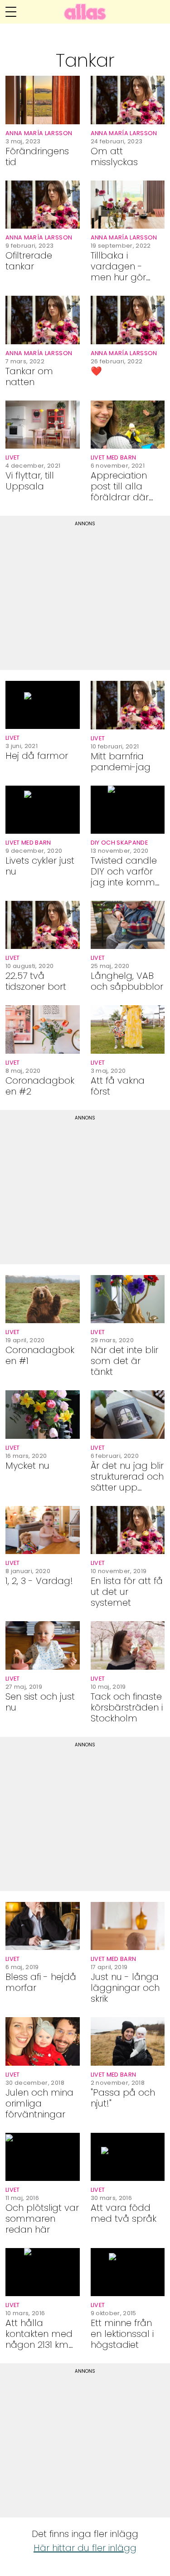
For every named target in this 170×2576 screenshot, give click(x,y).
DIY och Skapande (119, 843)
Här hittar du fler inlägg (85, 2548)
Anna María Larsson (39, 133)
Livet (13, 457)
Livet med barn (114, 457)
